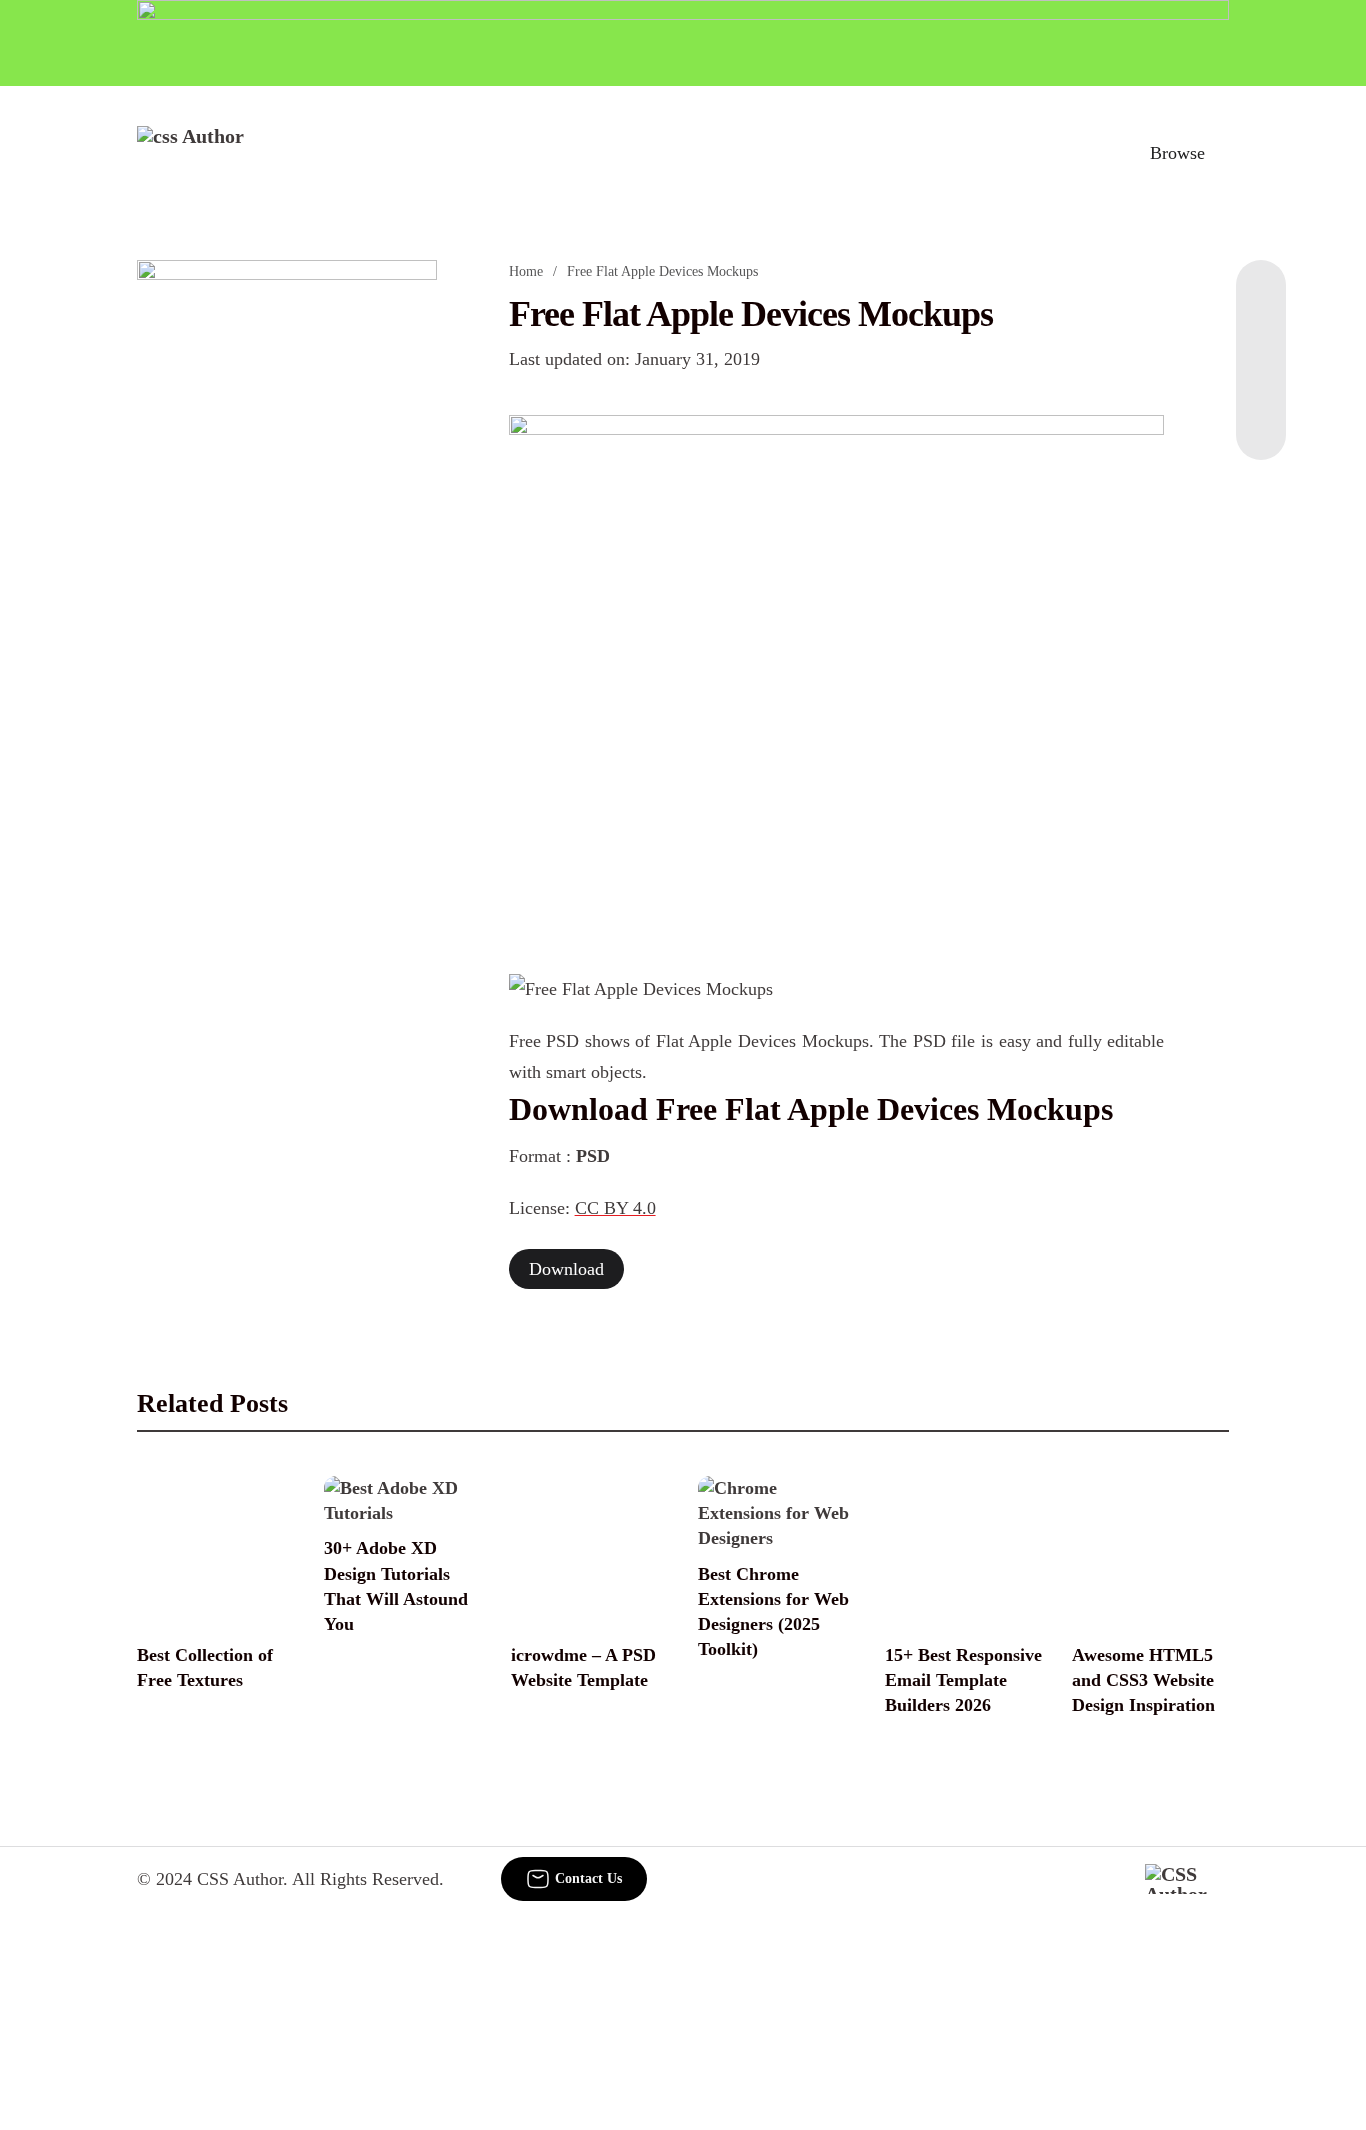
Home (526, 271)
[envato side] (287, 558)
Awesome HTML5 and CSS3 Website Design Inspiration (1143, 1680)
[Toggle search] (1090, 153)
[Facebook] (1261, 300)
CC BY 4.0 (615, 1208)
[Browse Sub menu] (1222, 153)
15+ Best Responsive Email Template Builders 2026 (963, 1680)
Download (566, 1269)
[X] (1261, 420)
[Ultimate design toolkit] (837, 672)
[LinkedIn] (1261, 340)
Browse (1177, 153)
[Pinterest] (1261, 380)
